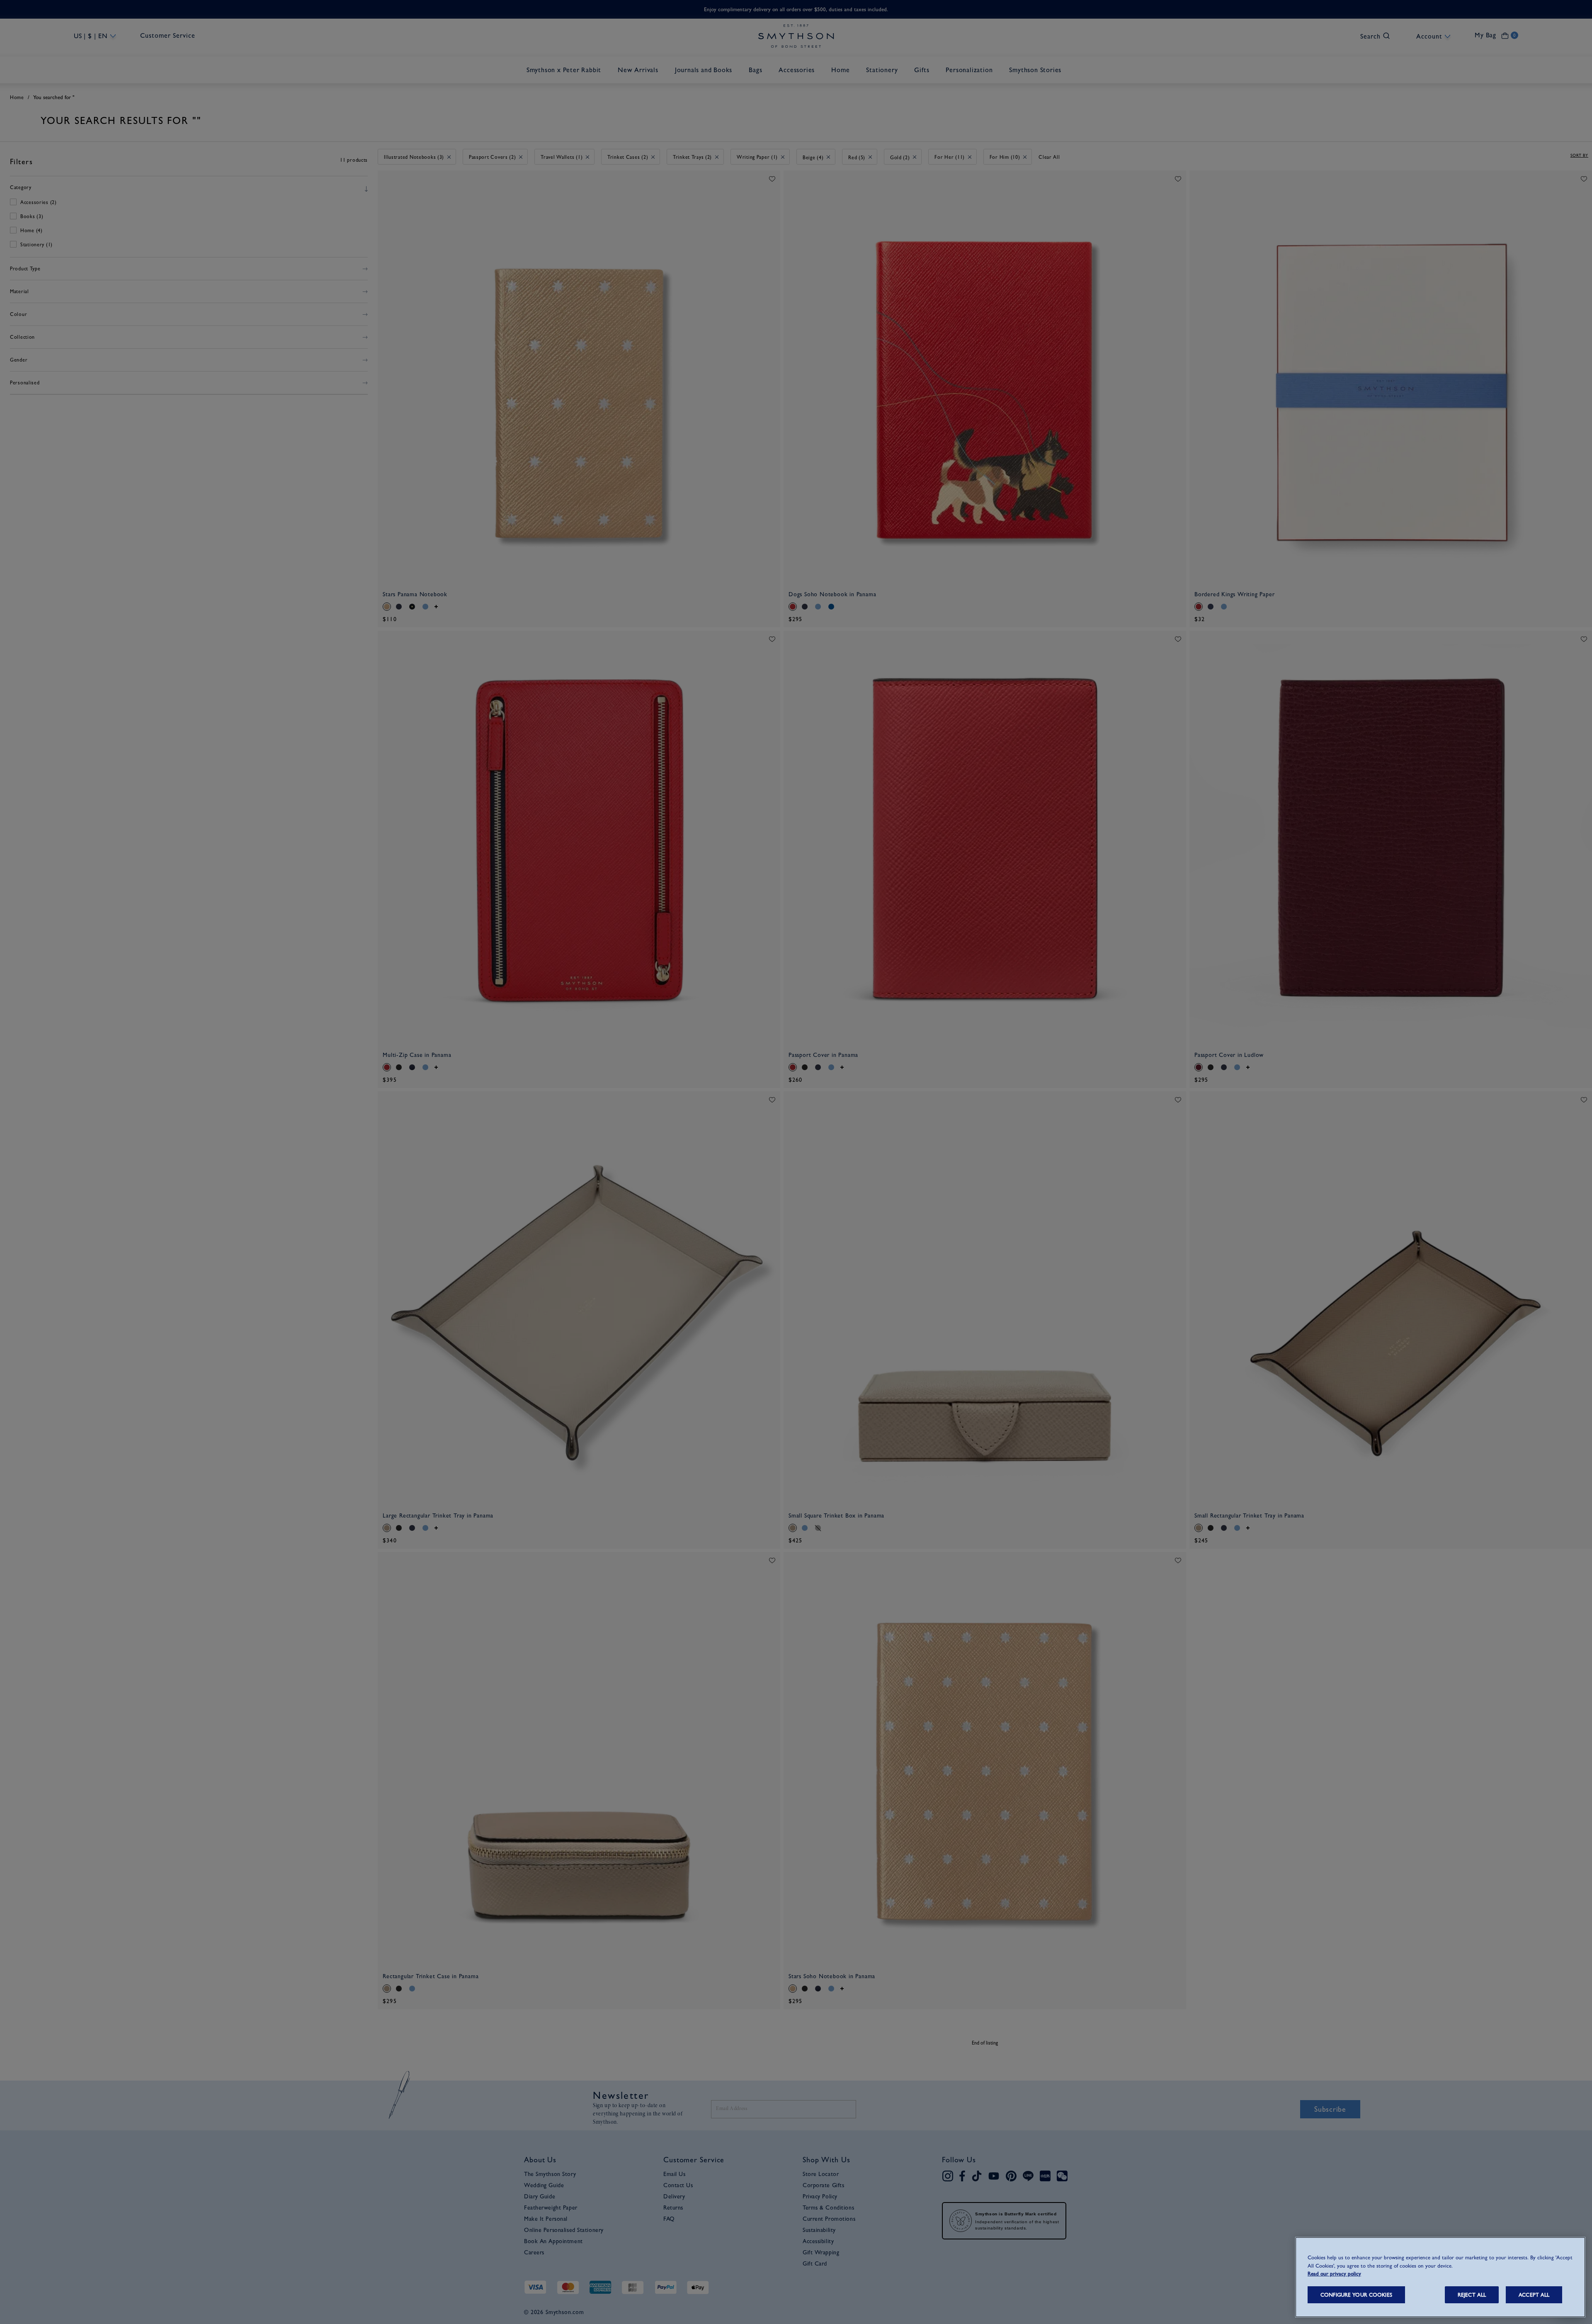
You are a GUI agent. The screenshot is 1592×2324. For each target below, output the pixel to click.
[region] (1440, 2277)
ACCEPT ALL (1534, 2295)
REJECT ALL (1472, 2295)
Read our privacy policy (1334, 2274)
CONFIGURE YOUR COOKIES (1356, 2295)
